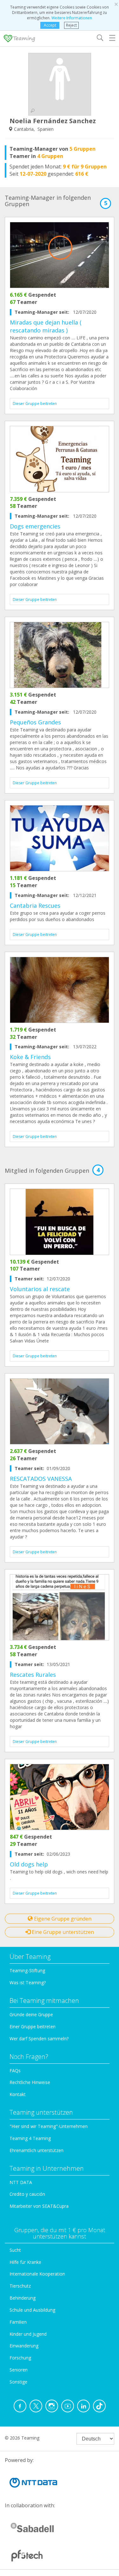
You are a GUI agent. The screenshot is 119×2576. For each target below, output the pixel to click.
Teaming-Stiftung (27, 1970)
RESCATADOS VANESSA (41, 1479)
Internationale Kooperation (37, 2274)
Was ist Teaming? (28, 1983)
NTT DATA (21, 2182)
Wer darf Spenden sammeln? (39, 2039)
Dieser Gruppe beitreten (35, 404)
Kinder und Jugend (28, 2334)
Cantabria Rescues (35, 906)
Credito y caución (27, 2194)
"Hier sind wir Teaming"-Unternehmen (49, 2126)
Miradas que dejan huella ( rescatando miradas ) (46, 326)
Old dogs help (29, 1864)
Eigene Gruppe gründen (62, 1919)
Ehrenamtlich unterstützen (36, 2150)
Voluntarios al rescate (40, 1289)
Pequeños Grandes (35, 722)
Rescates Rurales (33, 1675)
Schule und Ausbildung (32, 2310)
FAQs (15, 2071)
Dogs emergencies (35, 526)
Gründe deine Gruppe (31, 2014)
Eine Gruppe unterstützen (62, 1932)
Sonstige (18, 2382)
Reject (71, 25)
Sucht (15, 2250)
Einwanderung (24, 2346)
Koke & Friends (30, 1057)
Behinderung (23, 2298)
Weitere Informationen (72, 18)
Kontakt (18, 2094)
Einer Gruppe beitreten (33, 2027)
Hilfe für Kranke (25, 2262)
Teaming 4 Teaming (30, 2138)
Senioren (19, 2370)
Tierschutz (20, 2286)
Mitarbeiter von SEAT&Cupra (39, 2206)
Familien (18, 2322)
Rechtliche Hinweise (30, 2082)
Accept (50, 25)
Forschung (20, 2358)
